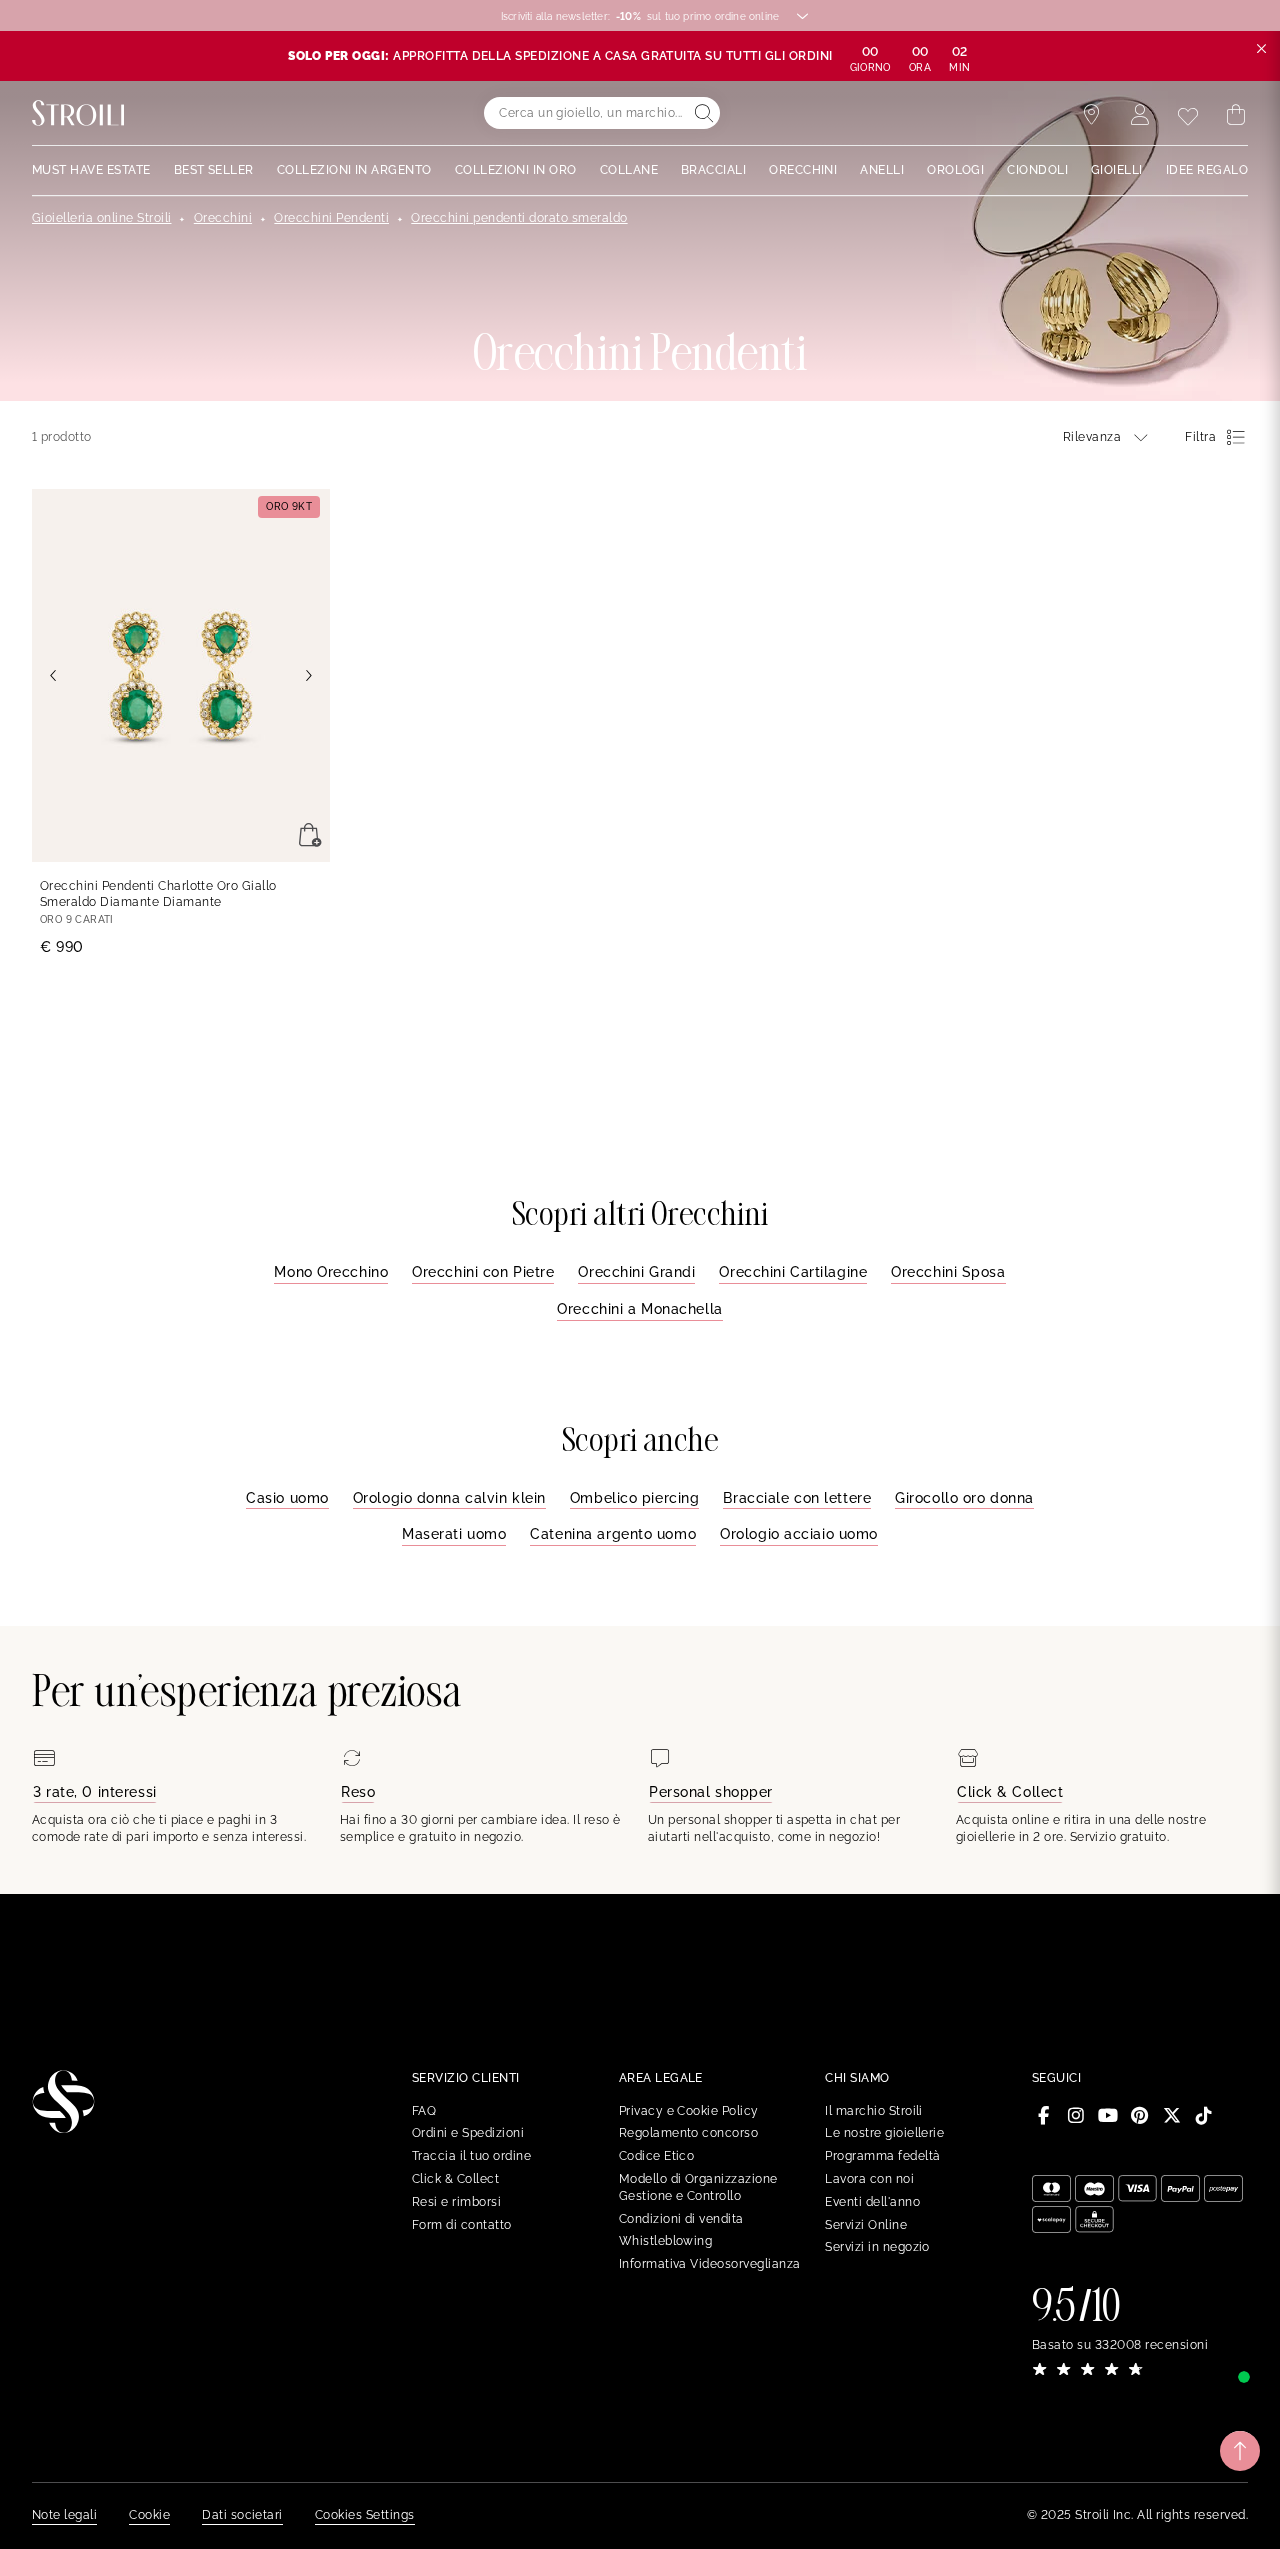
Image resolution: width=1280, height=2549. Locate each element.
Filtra (1200, 437)
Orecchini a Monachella (639, 1309)
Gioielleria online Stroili (101, 218)
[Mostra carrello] (1236, 115)
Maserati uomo (454, 1534)
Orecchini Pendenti (331, 218)
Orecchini (223, 218)
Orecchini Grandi (636, 1272)
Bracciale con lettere (797, 1498)
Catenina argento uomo (613, 1534)
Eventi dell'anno (872, 2202)
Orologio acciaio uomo (799, 1534)
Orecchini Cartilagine (793, 1272)
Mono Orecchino (331, 1272)
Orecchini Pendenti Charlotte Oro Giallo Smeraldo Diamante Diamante (158, 894)
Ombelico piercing (635, 1498)
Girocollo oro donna (964, 1498)
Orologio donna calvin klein (449, 1498)
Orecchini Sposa (948, 1272)
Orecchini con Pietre (483, 1272)
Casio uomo (287, 1498)
